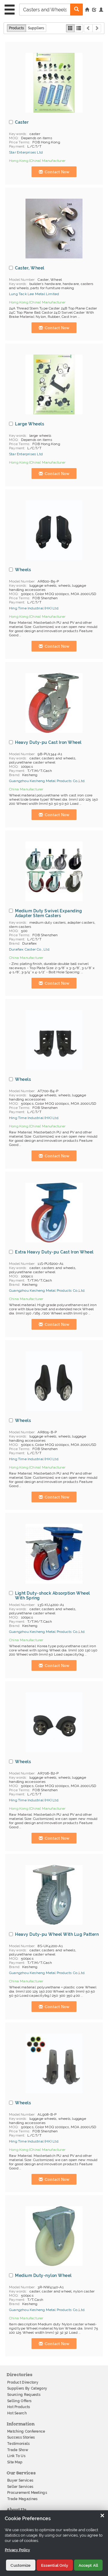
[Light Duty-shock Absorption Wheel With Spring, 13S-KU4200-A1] (54, 1554)
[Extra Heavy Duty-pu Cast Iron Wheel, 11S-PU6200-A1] (54, 1213)
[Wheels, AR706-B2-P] (54, 1722)
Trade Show (18, 2450)
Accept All (88, 2565)
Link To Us (16, 2456)
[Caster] (54, 83)
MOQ (13, 138)
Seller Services (20, 2487)
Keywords (18, 134)
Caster (22, 122)
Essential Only (55, 2565)
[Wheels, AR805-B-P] (54, 1381)
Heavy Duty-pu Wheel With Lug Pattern (57, 1934)
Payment (17, 146)
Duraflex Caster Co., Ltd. (29, 949)
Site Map (15, 2462)
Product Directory (23, 2382)
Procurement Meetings (27, 2493)
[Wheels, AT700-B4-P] (54, 1040)
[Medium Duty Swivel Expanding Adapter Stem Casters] (54, 871)
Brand (14, 775)
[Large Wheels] (54, 384)
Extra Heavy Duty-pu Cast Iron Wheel (54, 1252)
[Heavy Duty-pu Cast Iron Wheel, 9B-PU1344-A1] (54, 703)
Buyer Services (20, 2480)
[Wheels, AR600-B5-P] (54, 530)
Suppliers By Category (27, 2388)
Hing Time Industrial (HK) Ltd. (34, 608)
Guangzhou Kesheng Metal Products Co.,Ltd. (47, 781)
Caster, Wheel (30, 268)
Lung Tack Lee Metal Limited (34, 294)
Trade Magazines (22, 2499)
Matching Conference (26, 2431)
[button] (101, 10)
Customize (21, 2565)
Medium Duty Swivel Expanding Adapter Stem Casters (48, 913)
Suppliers (36, 28)
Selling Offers (19, 2401)
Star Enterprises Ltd (26, 152)
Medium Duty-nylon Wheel (43, 2275)
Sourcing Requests (24, 2395)
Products (16, 28)
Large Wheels (30, 424)
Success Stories (21, 2437)
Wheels (23, 570)
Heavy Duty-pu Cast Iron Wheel (48, 742)
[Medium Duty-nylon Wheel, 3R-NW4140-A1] (54, 2236)
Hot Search (17, 2413)
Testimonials (19, 2444)
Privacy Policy (17, 2550)
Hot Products (19, 2407)
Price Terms (19, 142)
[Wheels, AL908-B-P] (54, 2063)
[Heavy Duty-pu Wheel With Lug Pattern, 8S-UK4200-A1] (54, 1895)
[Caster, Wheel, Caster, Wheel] (54, 229)
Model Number (22, 280)
